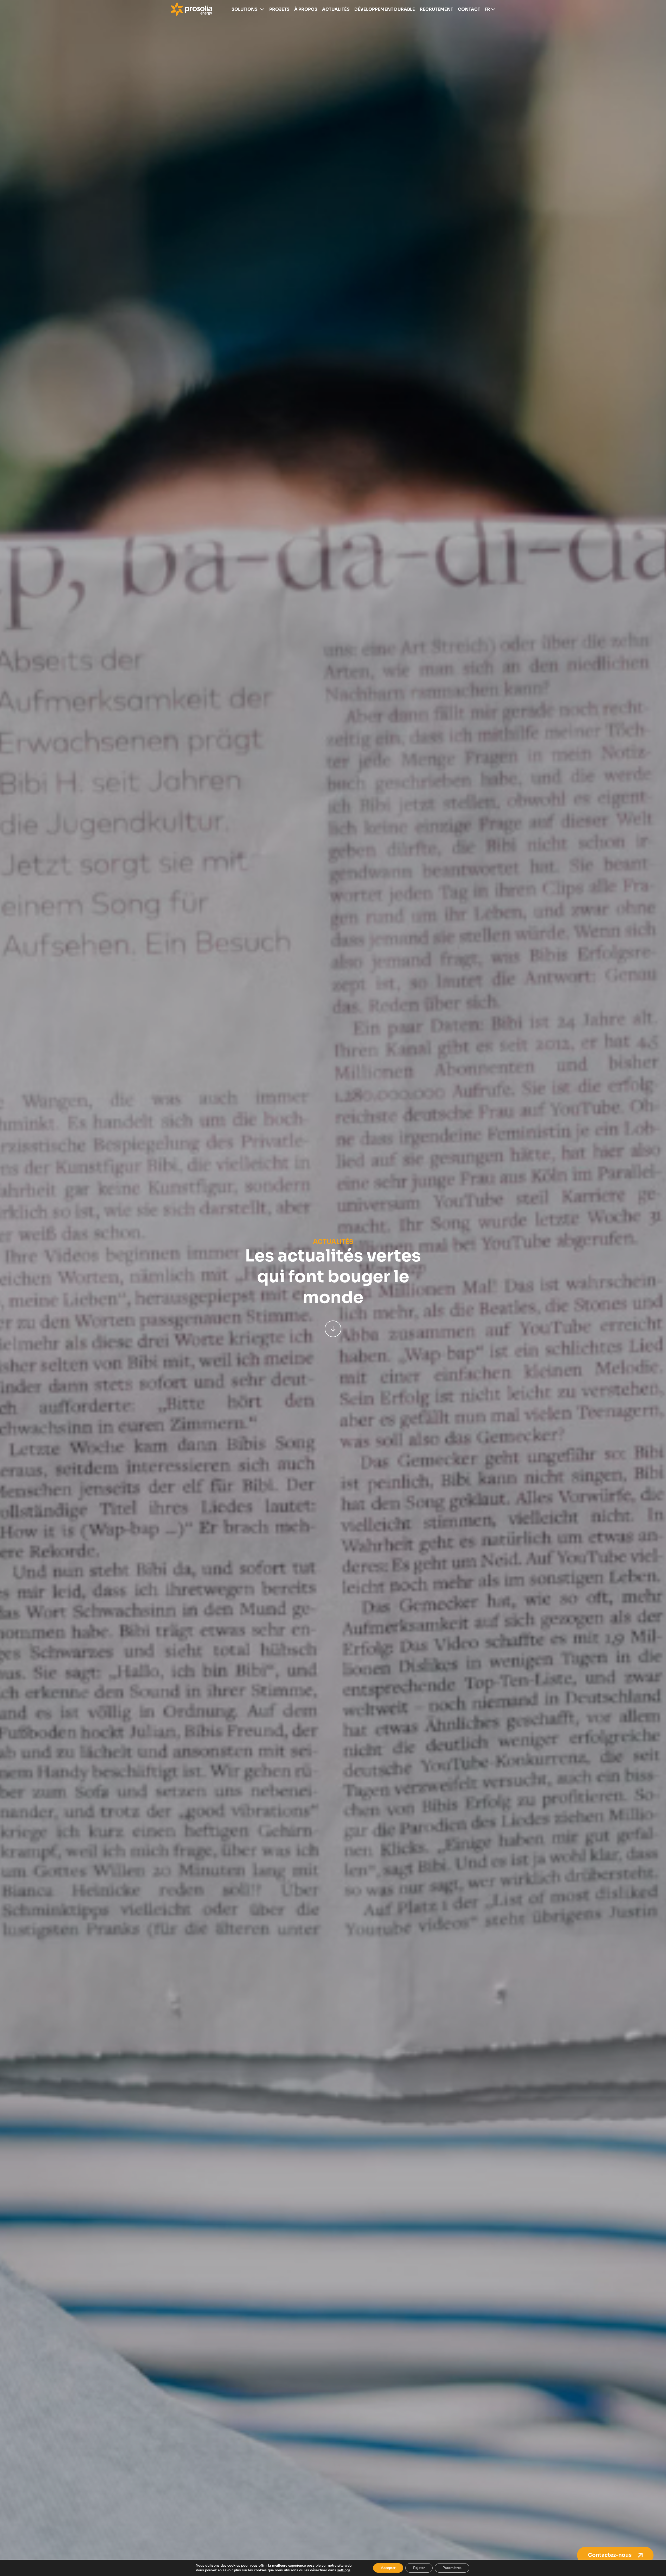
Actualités (336, 9)
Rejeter (419, 2568)
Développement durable (385, 9)
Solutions (245, 9)
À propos (306, 9)
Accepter (388, 2568)
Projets (279, 9)
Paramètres (452, 2568)
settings (344, 2570)
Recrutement (436, 9)
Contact (469, 9)
